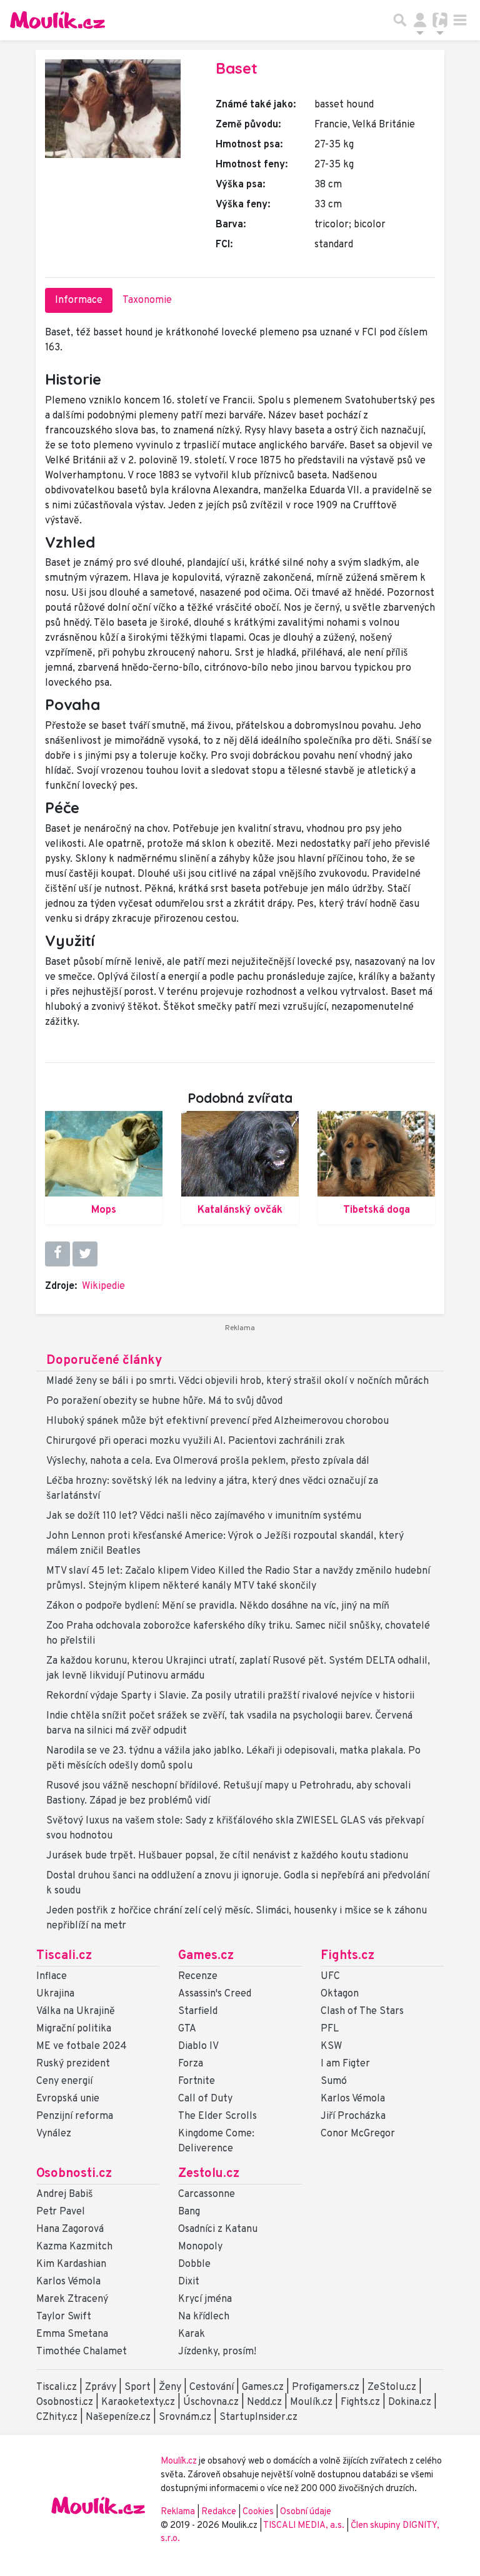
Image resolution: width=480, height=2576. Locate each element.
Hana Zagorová (70, 2229)
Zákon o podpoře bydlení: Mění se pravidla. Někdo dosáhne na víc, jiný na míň (218, 1606)
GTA (187, 2029)
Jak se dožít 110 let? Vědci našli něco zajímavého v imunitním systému (204, 1516)
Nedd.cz (264, 2402)
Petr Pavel (61, 2212)
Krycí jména (205, 2299)
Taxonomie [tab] (147, 300)
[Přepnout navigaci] (420, 20)
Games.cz (206, 1956)
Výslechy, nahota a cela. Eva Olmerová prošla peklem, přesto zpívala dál (208, 1461)
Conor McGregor (358, 2134)
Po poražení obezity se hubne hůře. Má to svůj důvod (164, 1401)
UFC (330, 1976)
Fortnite (197, 2081)
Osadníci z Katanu (218, 2229)
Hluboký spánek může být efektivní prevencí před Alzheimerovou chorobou (217, 1421)
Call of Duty (205, 2099)
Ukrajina (55, 1994)
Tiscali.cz (64, 1956)
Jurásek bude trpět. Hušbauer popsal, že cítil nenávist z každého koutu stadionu (227, 1856)
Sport (137, 2387)
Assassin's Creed (215, 1994)
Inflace (52, 1976)
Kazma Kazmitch (74, 2247)
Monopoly (200, 2247)
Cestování (212, 2387)
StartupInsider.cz (258, 2417)
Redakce (219, 2512)
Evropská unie (68, 2099)
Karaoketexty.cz (138, 2402)
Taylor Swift (64, 2317)
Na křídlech (204, 2317)
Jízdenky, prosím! (217, 2352)
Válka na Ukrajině (76, 2011)
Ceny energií (64, 2081)
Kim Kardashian (71, 2264)
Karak (192, 2334)
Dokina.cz (410, 2402)
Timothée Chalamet (82, 2352)
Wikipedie (103, 1286)
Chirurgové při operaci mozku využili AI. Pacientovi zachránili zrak (196, 1441)
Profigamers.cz (326, 2387)
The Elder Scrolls (217, 2116)
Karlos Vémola (353, 2099)
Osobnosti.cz (74, 2174)
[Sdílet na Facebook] (57, 1254)
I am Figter (345, 2064)
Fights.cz (347, 1956)
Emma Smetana (72, 2334)
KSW (331, 2046)
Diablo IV (198, 2046)
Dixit (189, 2282)
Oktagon (340, 1994)
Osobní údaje (306, 2512)
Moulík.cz (311, 2402)
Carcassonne (207, 2194)
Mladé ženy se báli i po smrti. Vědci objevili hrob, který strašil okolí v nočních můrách (237, 1381)
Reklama (178, 2512)
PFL (330, 2029)
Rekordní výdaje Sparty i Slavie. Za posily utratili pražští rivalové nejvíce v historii (230, 1696)
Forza (191, 2064)
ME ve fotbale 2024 (82, 2046)
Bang (189, 2212)
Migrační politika (74, 2029)
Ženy (170, 2387)
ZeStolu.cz (392, 2387)
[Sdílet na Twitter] (85, 1254)
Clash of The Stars (362, 2011)
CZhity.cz (57, 2417)
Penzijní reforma (75, 2116)
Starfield (198, 2011)
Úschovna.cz (211, 2402)
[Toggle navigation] (460, 20)
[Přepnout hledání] (400, 20)
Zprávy (101, 2387)
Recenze (198, 1976)
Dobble (194, 2264)
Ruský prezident (73, 2064)
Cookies (258, 2512)
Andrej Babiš (65, 2194)
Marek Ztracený (72, 2299)
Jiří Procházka (353, 2116)
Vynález (54, 2134)
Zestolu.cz (209, 2174)
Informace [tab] (79, 300)
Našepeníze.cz (118, 2417)
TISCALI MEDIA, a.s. (305, 2526)
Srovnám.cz (185, 2417)
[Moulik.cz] (57, 20)
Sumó (334, 2081)
